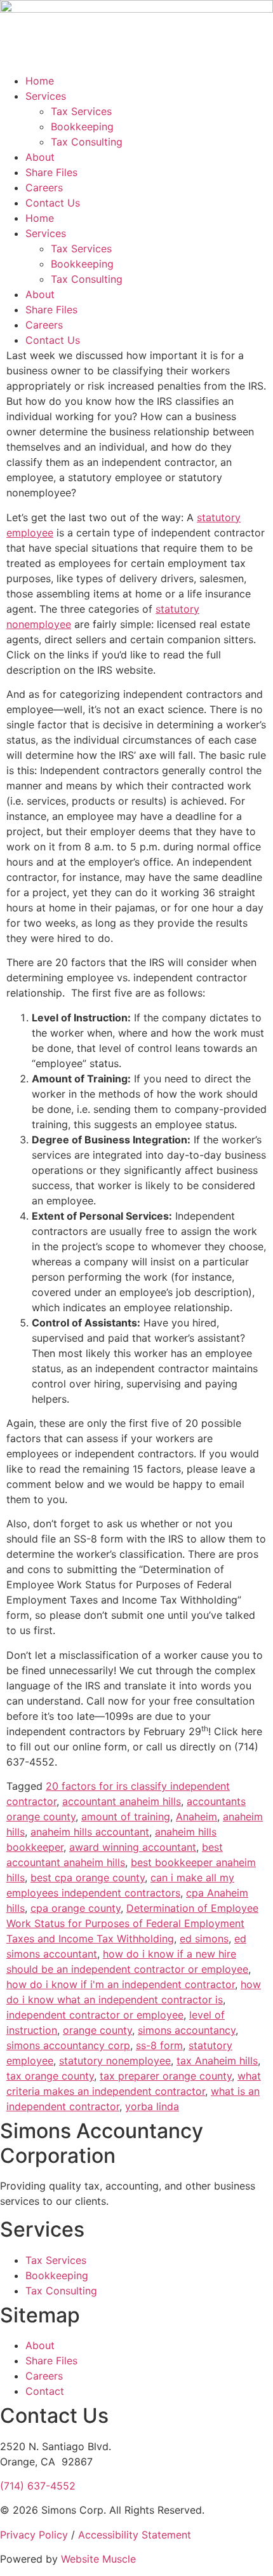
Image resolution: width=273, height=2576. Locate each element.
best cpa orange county (88, 1877)
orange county (97, 2030)
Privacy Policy (34, 2535)
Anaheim (196, 1816)
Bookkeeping (82, 126)
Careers (44, 187)
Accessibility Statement (135, 2535)
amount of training (126, 1816)
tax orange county (50, 2076)
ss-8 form (159, 2045)
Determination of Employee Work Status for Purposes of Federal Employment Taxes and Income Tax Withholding (132, 1923)
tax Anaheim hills (217, 2061)
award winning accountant (133, 1847)
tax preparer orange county (166, 2076)
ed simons (204, 1939)
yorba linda (152, 2106)
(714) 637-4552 (38, 2486)
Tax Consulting (87, 142)
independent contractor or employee (95, 2015)
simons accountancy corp (68, 2045)
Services (46, 96)
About (40, 157)
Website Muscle (98, 2559)
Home (40, 81)
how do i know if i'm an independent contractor (121, 1984)
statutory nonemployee (115, 2061)
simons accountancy (187, 2030)
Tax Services (81, 111)
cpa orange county (76, 1908)
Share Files (51, 172)
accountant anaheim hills (122, 1801)
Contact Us (53, 203)
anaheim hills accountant (90, 1832)
